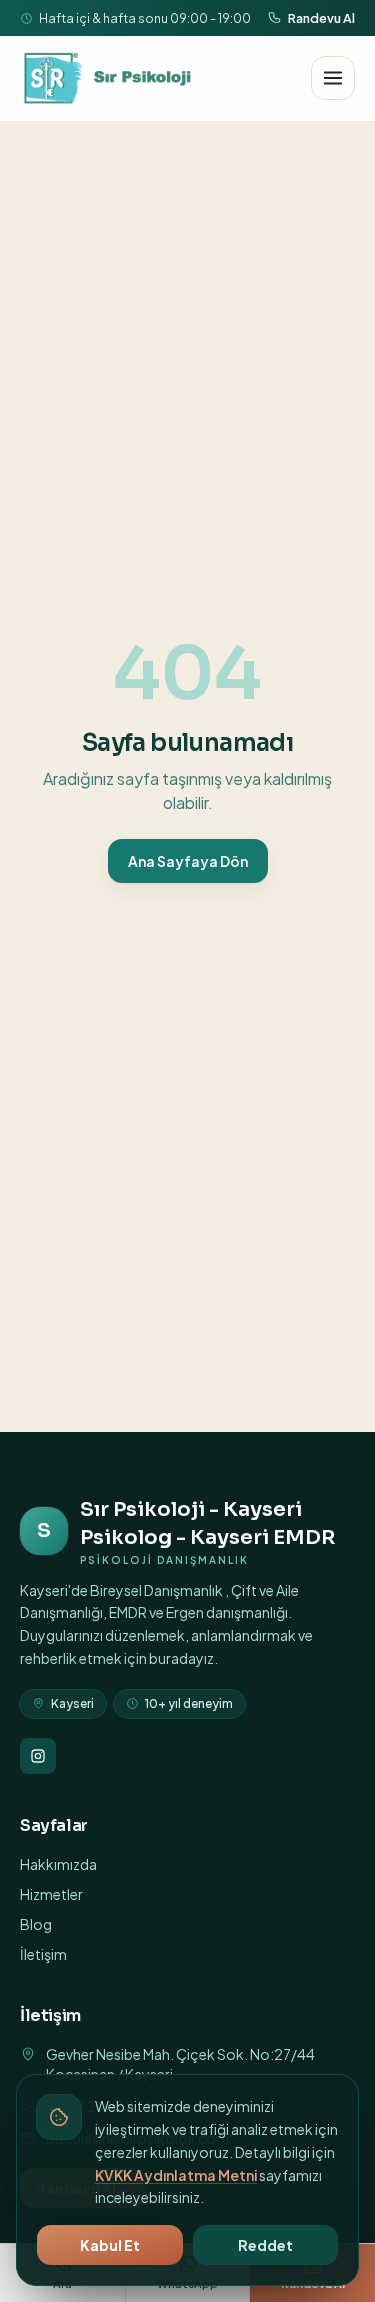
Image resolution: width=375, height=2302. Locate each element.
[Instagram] (38, 1756)
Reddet (265, 2245)
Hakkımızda (58, 1864)
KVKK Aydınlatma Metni (176, 2175)
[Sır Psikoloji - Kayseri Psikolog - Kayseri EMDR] (109, 78)
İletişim (43, 1954)
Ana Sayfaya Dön (188, 861)
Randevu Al (321, 18)
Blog (36, 1924)
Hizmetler (51, 1894)
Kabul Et (110, 2245)
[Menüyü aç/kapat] (333, 78)
